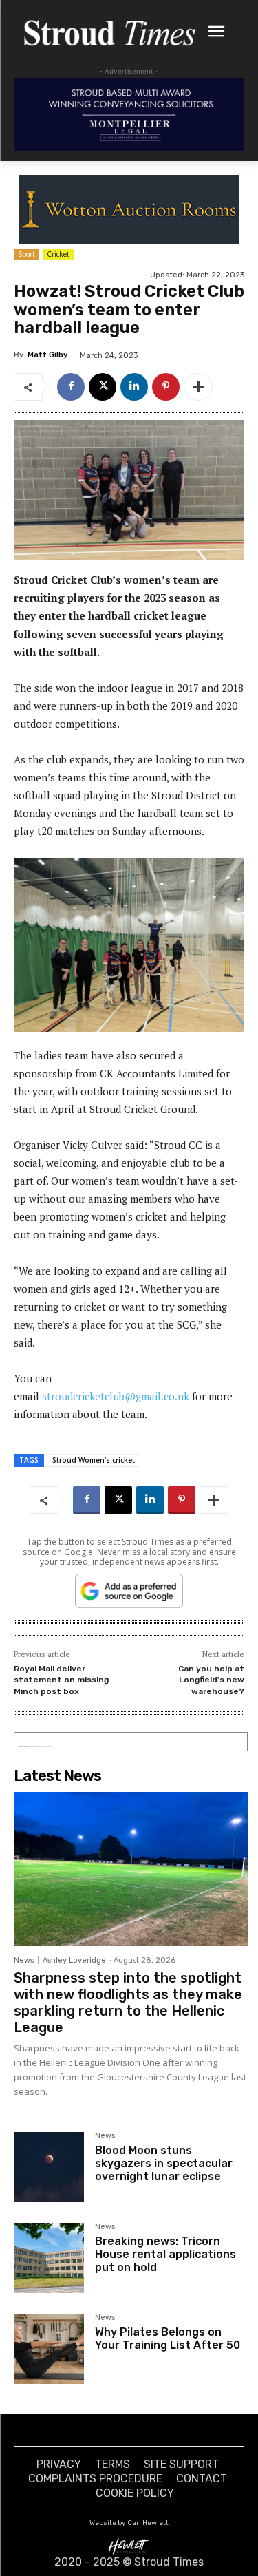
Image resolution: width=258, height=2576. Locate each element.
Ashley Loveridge (74, 1960)
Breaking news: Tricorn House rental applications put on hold (165, 2254)
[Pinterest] (166, 387)
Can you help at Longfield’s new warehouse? (211, 1680)
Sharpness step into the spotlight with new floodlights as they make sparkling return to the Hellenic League (128, 2003)
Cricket (58, 254)
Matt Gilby (47, 355)
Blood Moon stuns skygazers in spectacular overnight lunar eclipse (164, 2163)
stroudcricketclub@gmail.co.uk (116, 1396)
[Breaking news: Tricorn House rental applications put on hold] (49, 2258)
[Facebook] (71, 387)
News (24, 1960)
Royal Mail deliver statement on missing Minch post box (61, 1680)
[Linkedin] (134, 387)
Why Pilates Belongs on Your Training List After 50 (168, 2339)
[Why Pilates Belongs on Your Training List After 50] (49, 2349)
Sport (26, 254)
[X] (103, 387)
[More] (198, 387)
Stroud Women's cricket (94, 1460)
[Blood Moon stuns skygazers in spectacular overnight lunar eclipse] (49, 2167)
